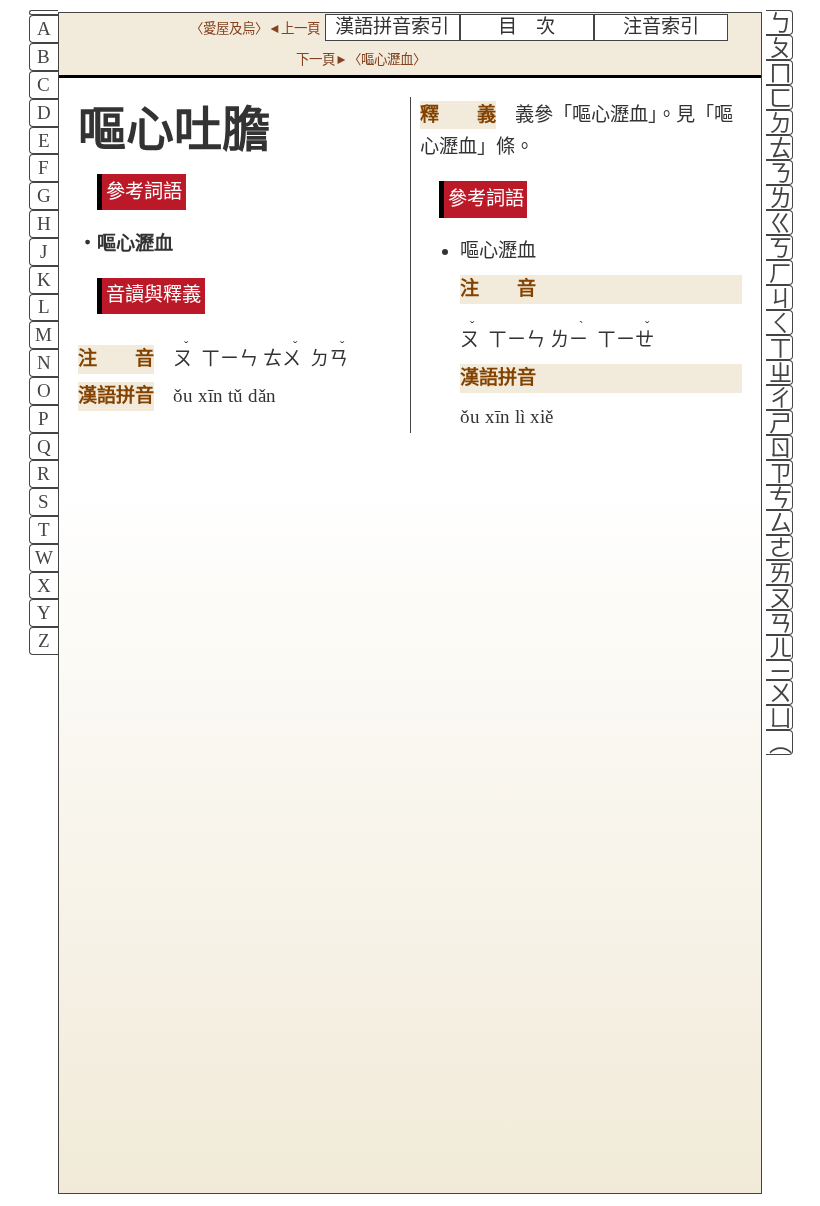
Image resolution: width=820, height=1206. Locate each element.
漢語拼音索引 (392, 26)
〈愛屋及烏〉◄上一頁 (255, 28)
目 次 (526, 26)
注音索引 (661, 26)
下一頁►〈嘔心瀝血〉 (361, 59)
